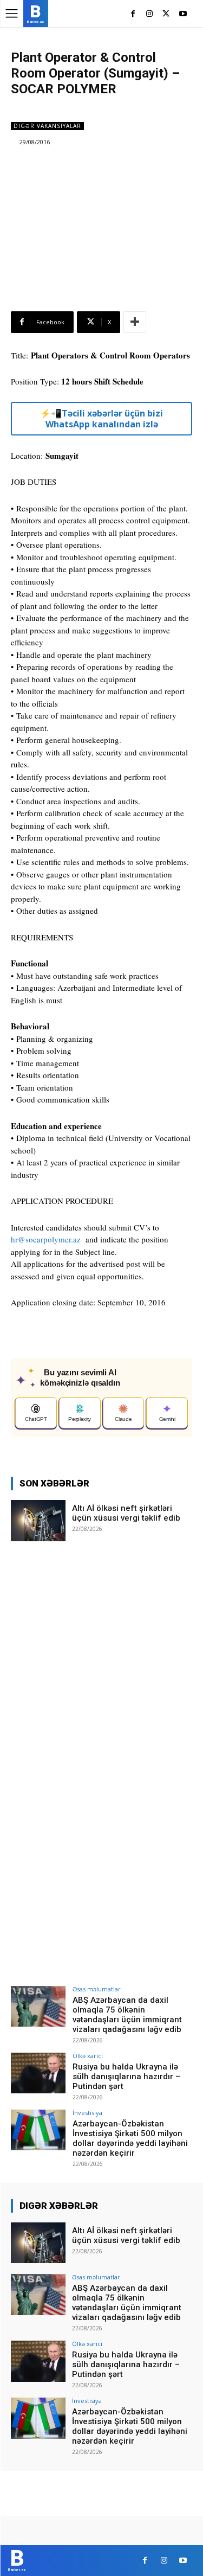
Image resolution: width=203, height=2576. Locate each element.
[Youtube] (183, 14)
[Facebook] (133, 14)
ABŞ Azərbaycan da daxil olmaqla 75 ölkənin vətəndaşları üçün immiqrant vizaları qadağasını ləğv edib (127, 2015)
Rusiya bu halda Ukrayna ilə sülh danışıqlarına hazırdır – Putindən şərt (126, 2077)
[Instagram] (150, 14)
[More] (135, 322)
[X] (166, 14)
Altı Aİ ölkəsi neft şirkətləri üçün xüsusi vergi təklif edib (126, 1513)
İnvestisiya (87, 2113)
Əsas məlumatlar (97, 1989)
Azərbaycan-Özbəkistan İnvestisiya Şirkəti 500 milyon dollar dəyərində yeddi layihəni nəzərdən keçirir (130, 2138)
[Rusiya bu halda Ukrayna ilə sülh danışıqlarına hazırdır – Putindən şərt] (38, 2073)
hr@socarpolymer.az (46, 1239)
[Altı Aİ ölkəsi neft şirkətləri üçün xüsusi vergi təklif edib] (38, 1520)
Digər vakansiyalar (47, 126)
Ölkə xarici (88, 2056)
